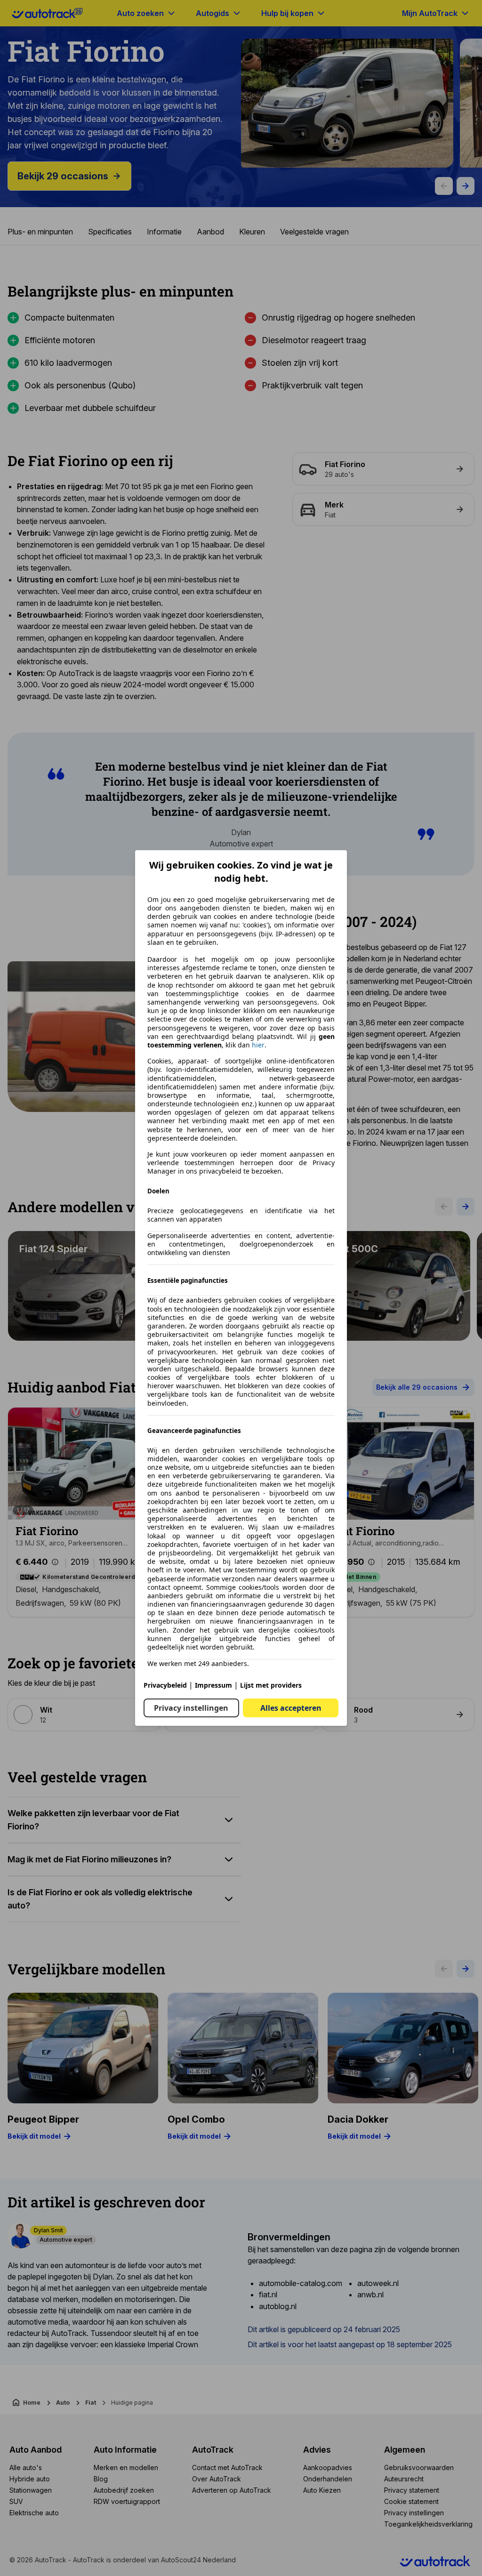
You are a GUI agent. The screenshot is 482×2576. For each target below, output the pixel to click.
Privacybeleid (165, 1685)
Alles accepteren (291, 1708)
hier (258, 1045)
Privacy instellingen (191, 1708)
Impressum (213, 1685)
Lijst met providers (271, 1685)
